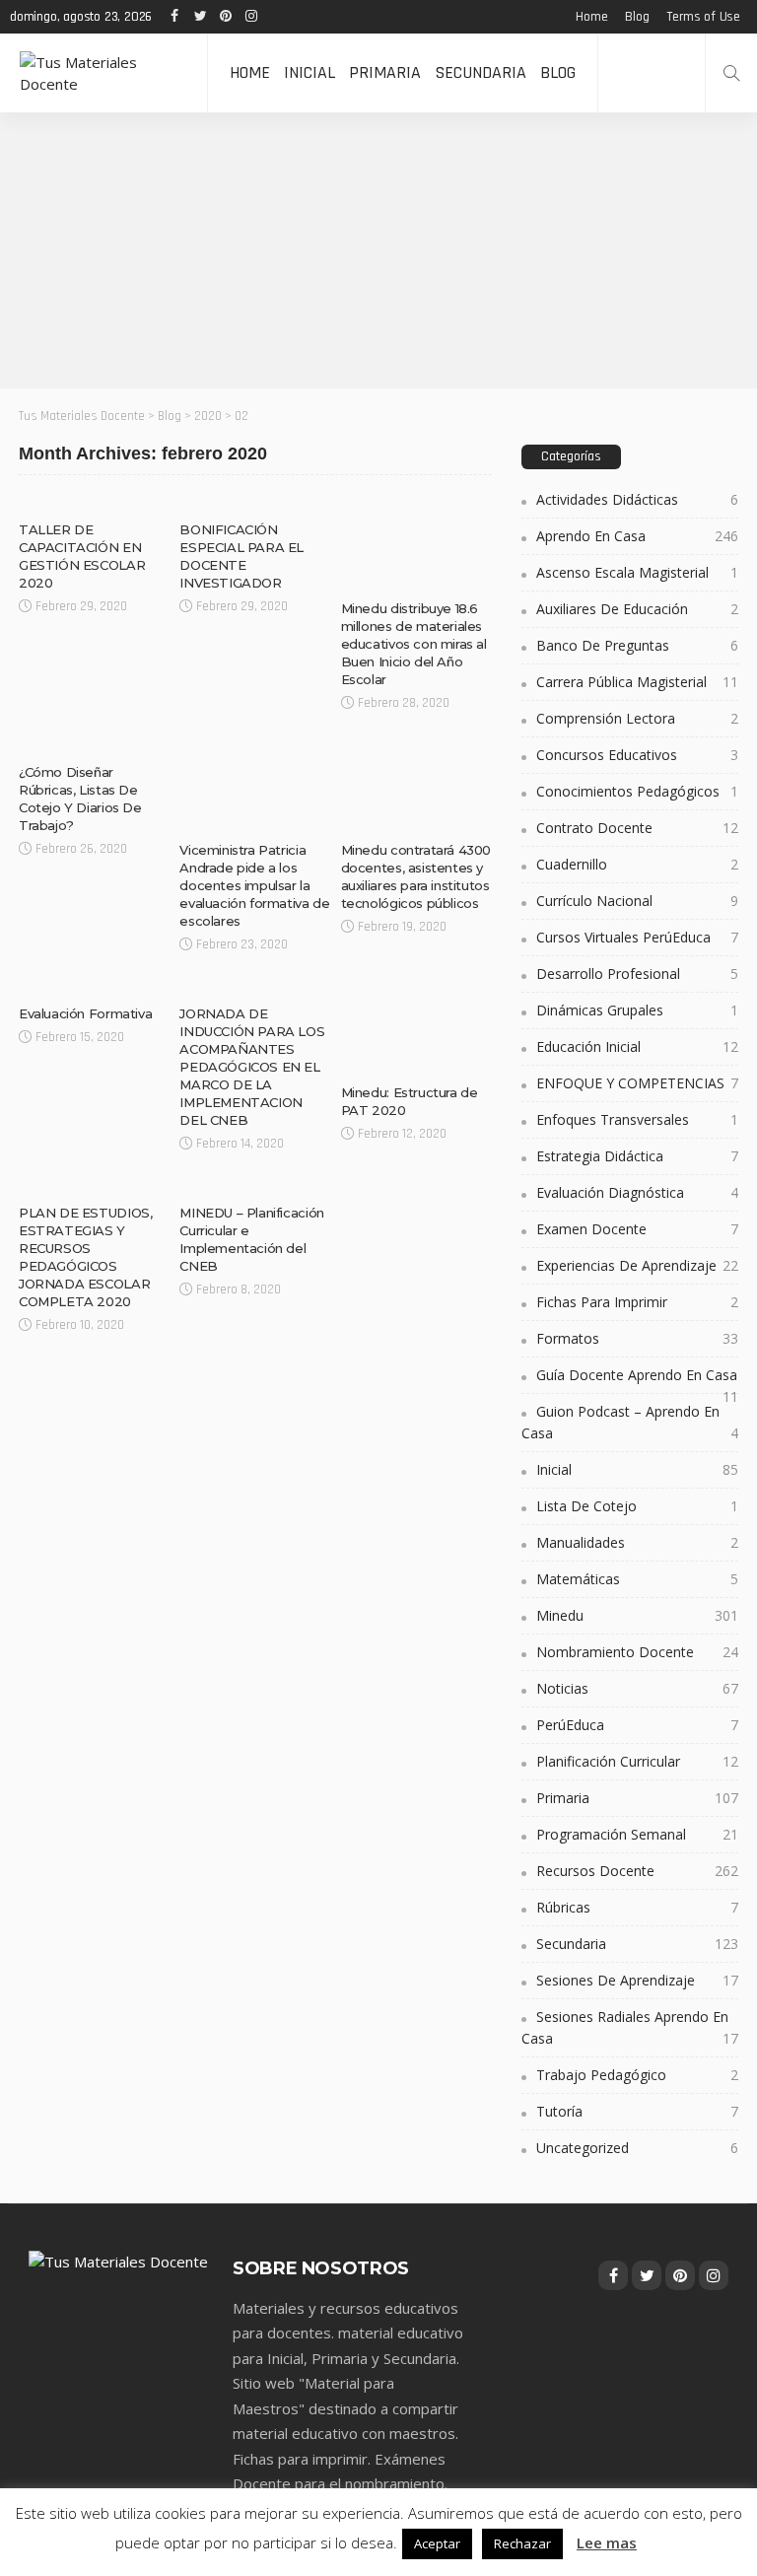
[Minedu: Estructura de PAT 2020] (416, 1026)
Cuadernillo (637, 864)
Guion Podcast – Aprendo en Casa (630, 1422)
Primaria (385, 72)
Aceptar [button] (437, 2543)
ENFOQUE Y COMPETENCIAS (637, 1083)
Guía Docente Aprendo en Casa (637, 1380)
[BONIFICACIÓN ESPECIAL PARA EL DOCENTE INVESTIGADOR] (255, 503)
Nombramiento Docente (637, 1652)
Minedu (48, 495)
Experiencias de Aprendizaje (637, 1265)
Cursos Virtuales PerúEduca (637, 937)
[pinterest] (226, 17)
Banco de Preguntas (637, 645)
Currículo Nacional (637, 901)
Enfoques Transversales (637, 1119)
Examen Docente (637, 1229)
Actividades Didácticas (637, 499)
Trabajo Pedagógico (637, 2075)
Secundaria (481, 72)
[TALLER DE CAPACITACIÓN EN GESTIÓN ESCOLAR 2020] (94, 503)
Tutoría (637, 2111)
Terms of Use (703, 17)
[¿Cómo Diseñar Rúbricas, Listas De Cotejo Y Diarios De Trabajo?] (94, 745)
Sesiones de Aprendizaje (637, 1980)
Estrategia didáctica (637, 1156)
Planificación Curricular (637, 1761)
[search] (731, 73)
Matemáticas (637, 1579)
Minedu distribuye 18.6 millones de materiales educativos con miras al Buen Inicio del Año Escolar (414, 644)
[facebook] (174, 17)
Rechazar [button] (522, 2543)
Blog (637, 17)
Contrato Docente (637, 828)
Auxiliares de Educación (637, 609)
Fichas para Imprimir (637, 1302)
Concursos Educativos (637, 755)
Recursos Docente (637, 1871)
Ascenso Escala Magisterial (637, 572)
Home (591, 17)
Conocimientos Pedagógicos (637, 791)
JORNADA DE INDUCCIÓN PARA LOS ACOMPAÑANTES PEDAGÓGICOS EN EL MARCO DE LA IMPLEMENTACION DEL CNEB (252, 1067)
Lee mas (607, 2542)
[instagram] (251, 17)
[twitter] (200, 17)
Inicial (310, 72)
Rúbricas (54, 738)
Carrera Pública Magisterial (637, 682)
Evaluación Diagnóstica (637, 1192)
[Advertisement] (378, 250)
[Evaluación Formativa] (94, 987)
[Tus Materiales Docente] (103, 73)
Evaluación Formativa (85, 1013)
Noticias (375, 574)
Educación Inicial (637, 1046)
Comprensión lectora (637, 718)
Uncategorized (637, 2148)
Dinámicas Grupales (637, 1010)
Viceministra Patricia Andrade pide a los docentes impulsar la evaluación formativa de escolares (254, 885)
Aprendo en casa (637, 536)
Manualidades (637, 1542)
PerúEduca (637, 1725)
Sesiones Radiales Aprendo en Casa (630, 2027)
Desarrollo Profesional (637, 974)
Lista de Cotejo (637, 1506)
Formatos (637, 1338)
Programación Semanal (637, 1834)
